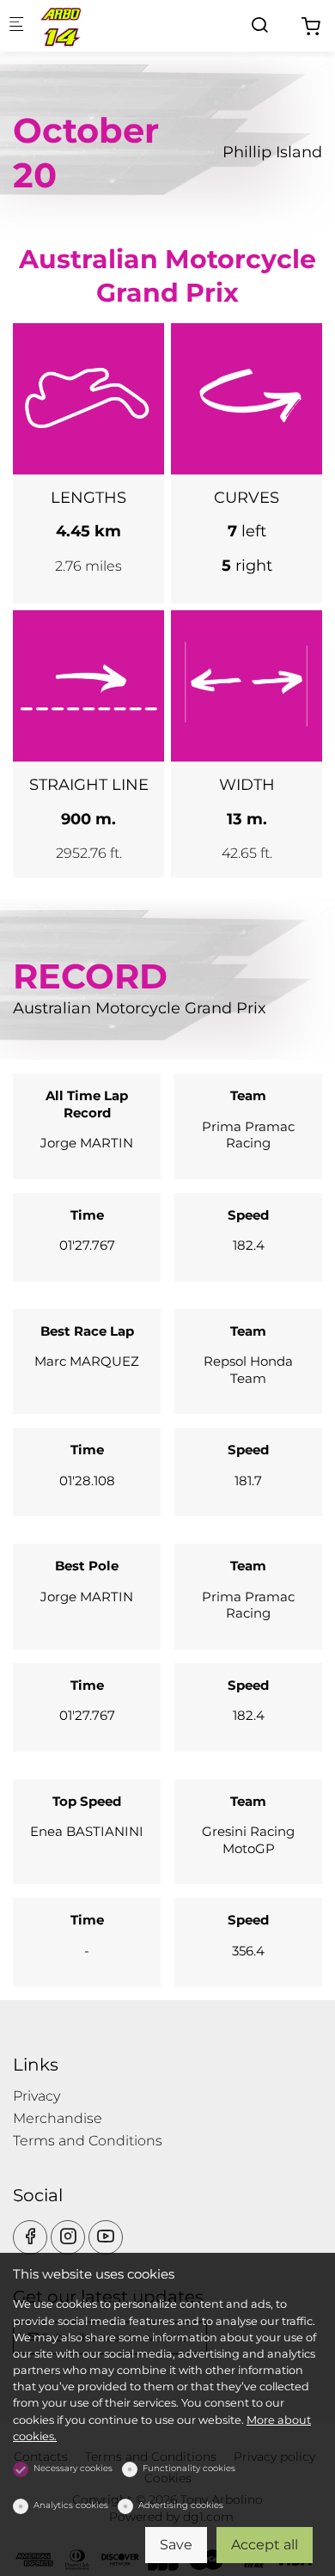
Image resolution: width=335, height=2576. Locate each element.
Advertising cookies (181, 2505)
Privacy (37, 2096)
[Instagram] (68, 2237)
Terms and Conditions (88, 2141)
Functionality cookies (189, 2468)
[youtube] (106, 2237)
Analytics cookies (71, 2505)
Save (176, 2545)
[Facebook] (30, 2237)
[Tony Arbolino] (108, 25)
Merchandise (58, 2118)
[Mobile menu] (16, 26)
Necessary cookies (73, 2468)
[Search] (259, 25)
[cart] (311, 27)
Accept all (265, 2545)
